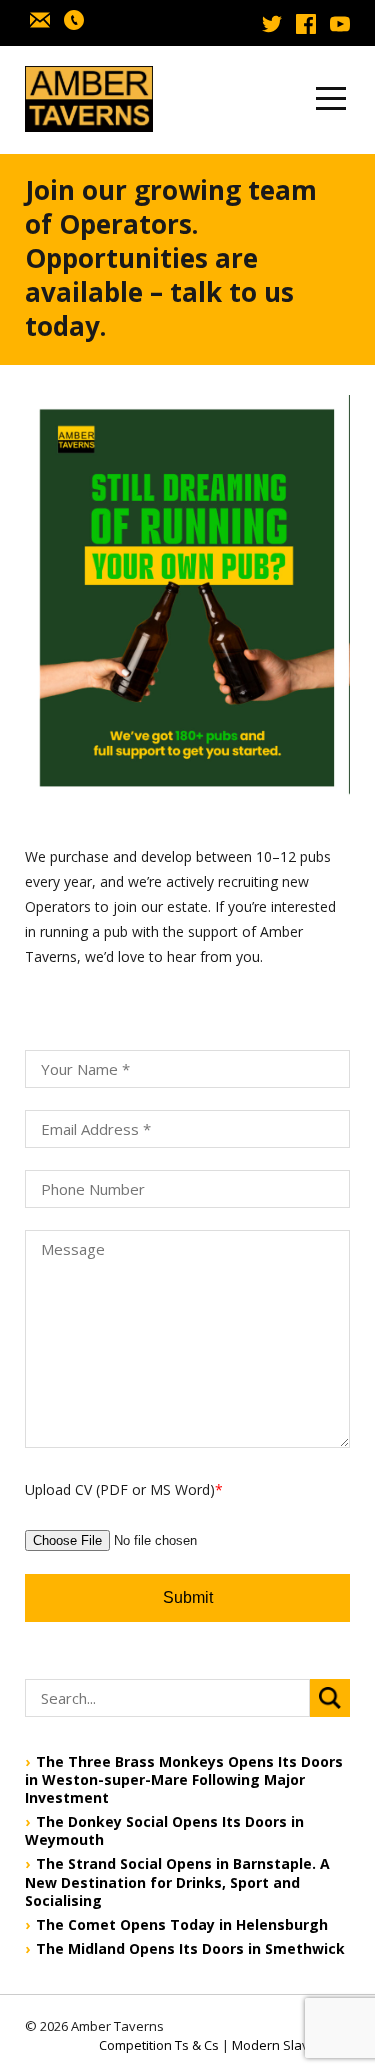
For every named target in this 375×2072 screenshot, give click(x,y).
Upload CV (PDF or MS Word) (124, 1489)
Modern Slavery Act (291, 2045)
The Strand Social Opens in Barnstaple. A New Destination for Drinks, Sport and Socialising (177, 1882)
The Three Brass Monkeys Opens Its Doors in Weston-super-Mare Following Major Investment (184, 1780)
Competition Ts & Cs (159, 2045)
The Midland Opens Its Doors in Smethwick (190, 1949)
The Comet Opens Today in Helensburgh (182, 1925)
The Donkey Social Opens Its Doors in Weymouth (164, 1831)
